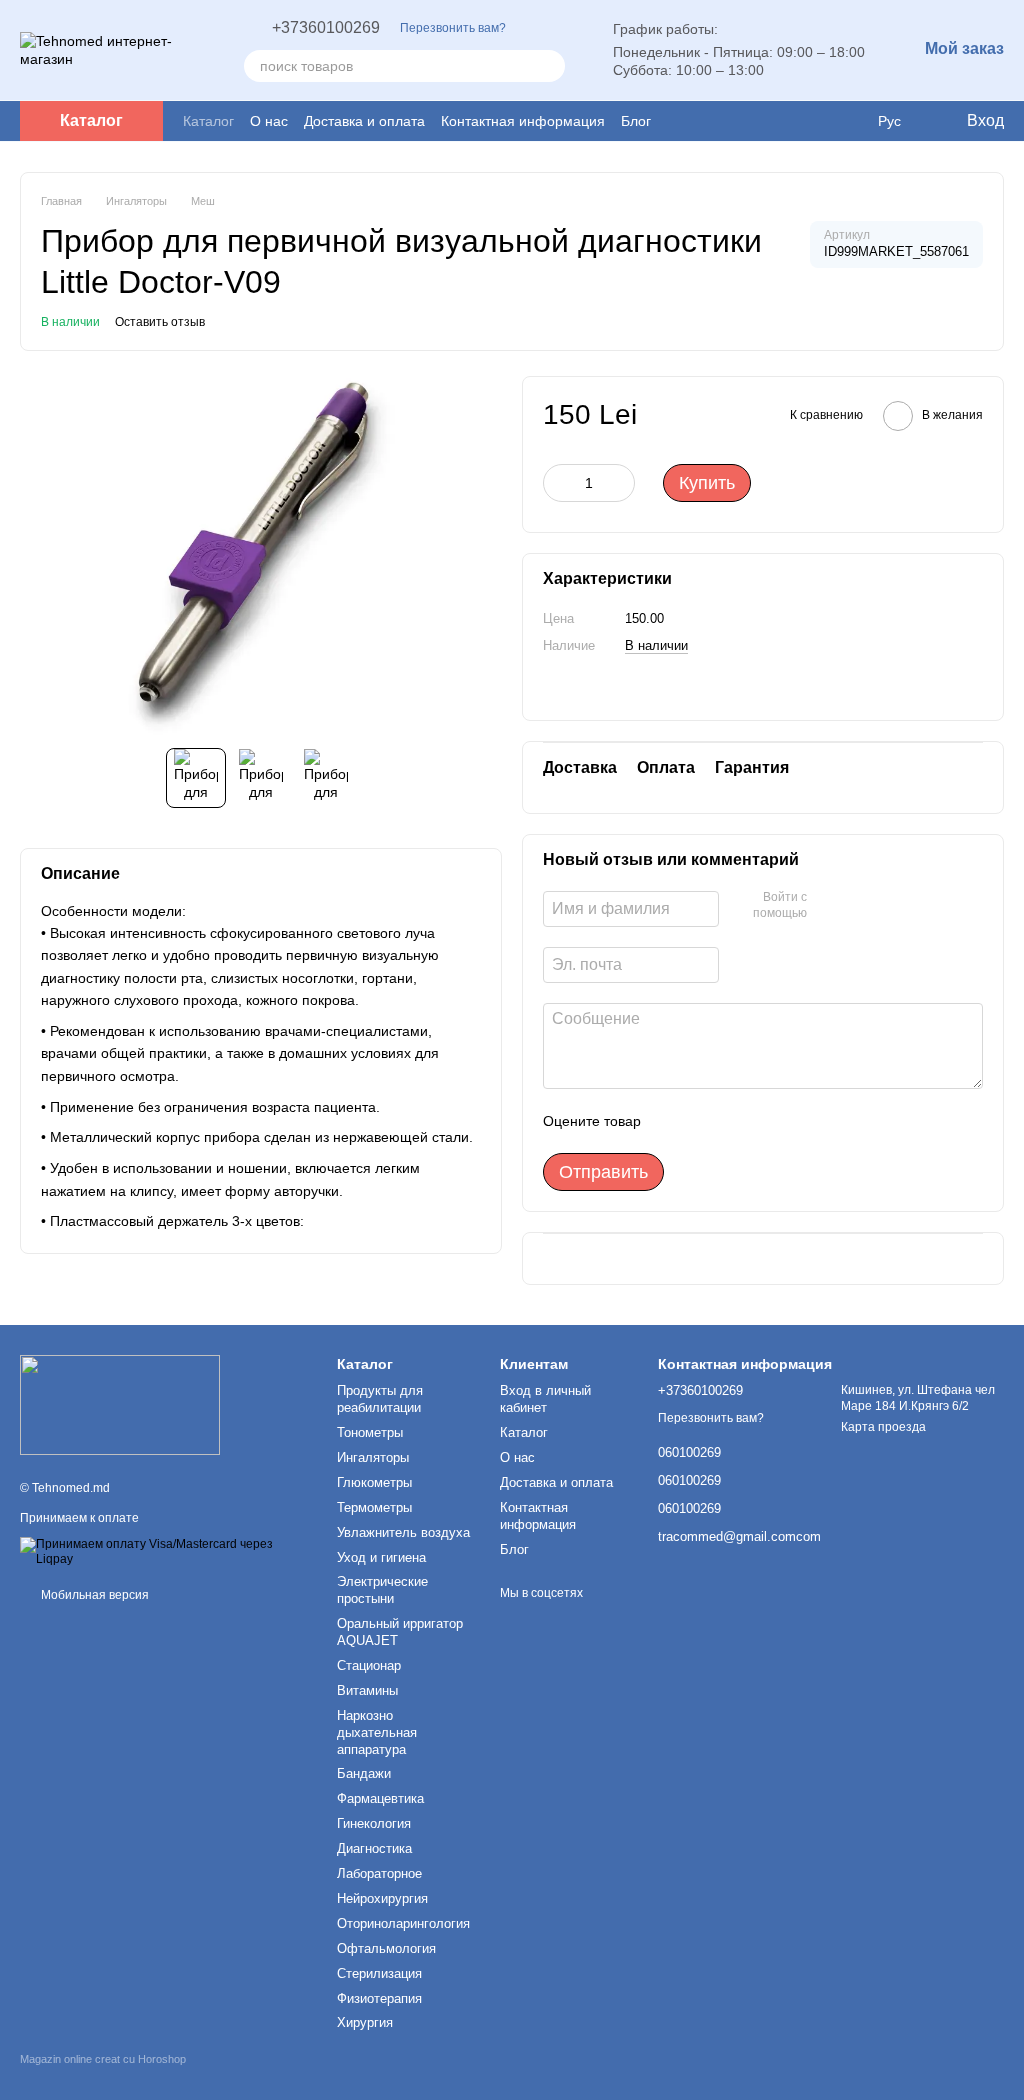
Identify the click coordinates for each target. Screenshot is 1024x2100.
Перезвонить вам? (453, 28)
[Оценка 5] (802, 1121)
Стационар (369, 1665)
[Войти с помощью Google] (829, 906)
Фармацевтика (380, 1798)
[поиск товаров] (549, 66)
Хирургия (365, 2022)
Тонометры (370, 1432)
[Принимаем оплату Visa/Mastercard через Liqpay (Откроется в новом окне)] (163, 1552)
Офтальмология (386, 1948)
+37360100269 (326, 28)
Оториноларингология (403, 1923)
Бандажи (364, 1773)
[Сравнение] (848, 121)
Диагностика (374, 1848)
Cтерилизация (379, 1973)
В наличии (656, 645)
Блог (636, 121)
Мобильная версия (93, 1595)
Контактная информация (523, 121)
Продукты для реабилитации (380, 1399)
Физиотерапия (379, 1998)
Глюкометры (374, 1482)
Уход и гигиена (381, 1557)
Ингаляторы (373, 1457)
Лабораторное (379, 1873)
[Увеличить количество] (620, 483)
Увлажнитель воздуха (403, 1532)
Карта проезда (883, 1427)
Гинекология (374, 1823)
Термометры (374, 1507)
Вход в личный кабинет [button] (545, 1399)
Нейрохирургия (382, 1898)
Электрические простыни (382, 1590)
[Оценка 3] (738, 1121)
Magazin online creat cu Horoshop (103, 2059)
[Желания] (808, 121)
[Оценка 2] (706, 1121)
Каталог (208, 121)
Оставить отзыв (160, 322)
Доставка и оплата (364, 121)
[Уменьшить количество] (558, 483)
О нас (269, 121)
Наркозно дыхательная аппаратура (377, 1732)
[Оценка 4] (770, 1121)
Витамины (367, 1690)
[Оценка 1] (674, 1121)
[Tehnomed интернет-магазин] (120, 1404)
